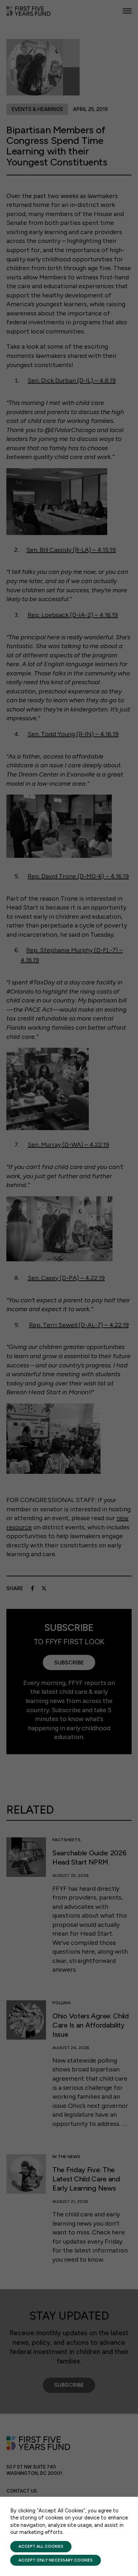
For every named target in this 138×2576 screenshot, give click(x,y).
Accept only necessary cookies (56, 2560)
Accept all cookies (41, 2546)
